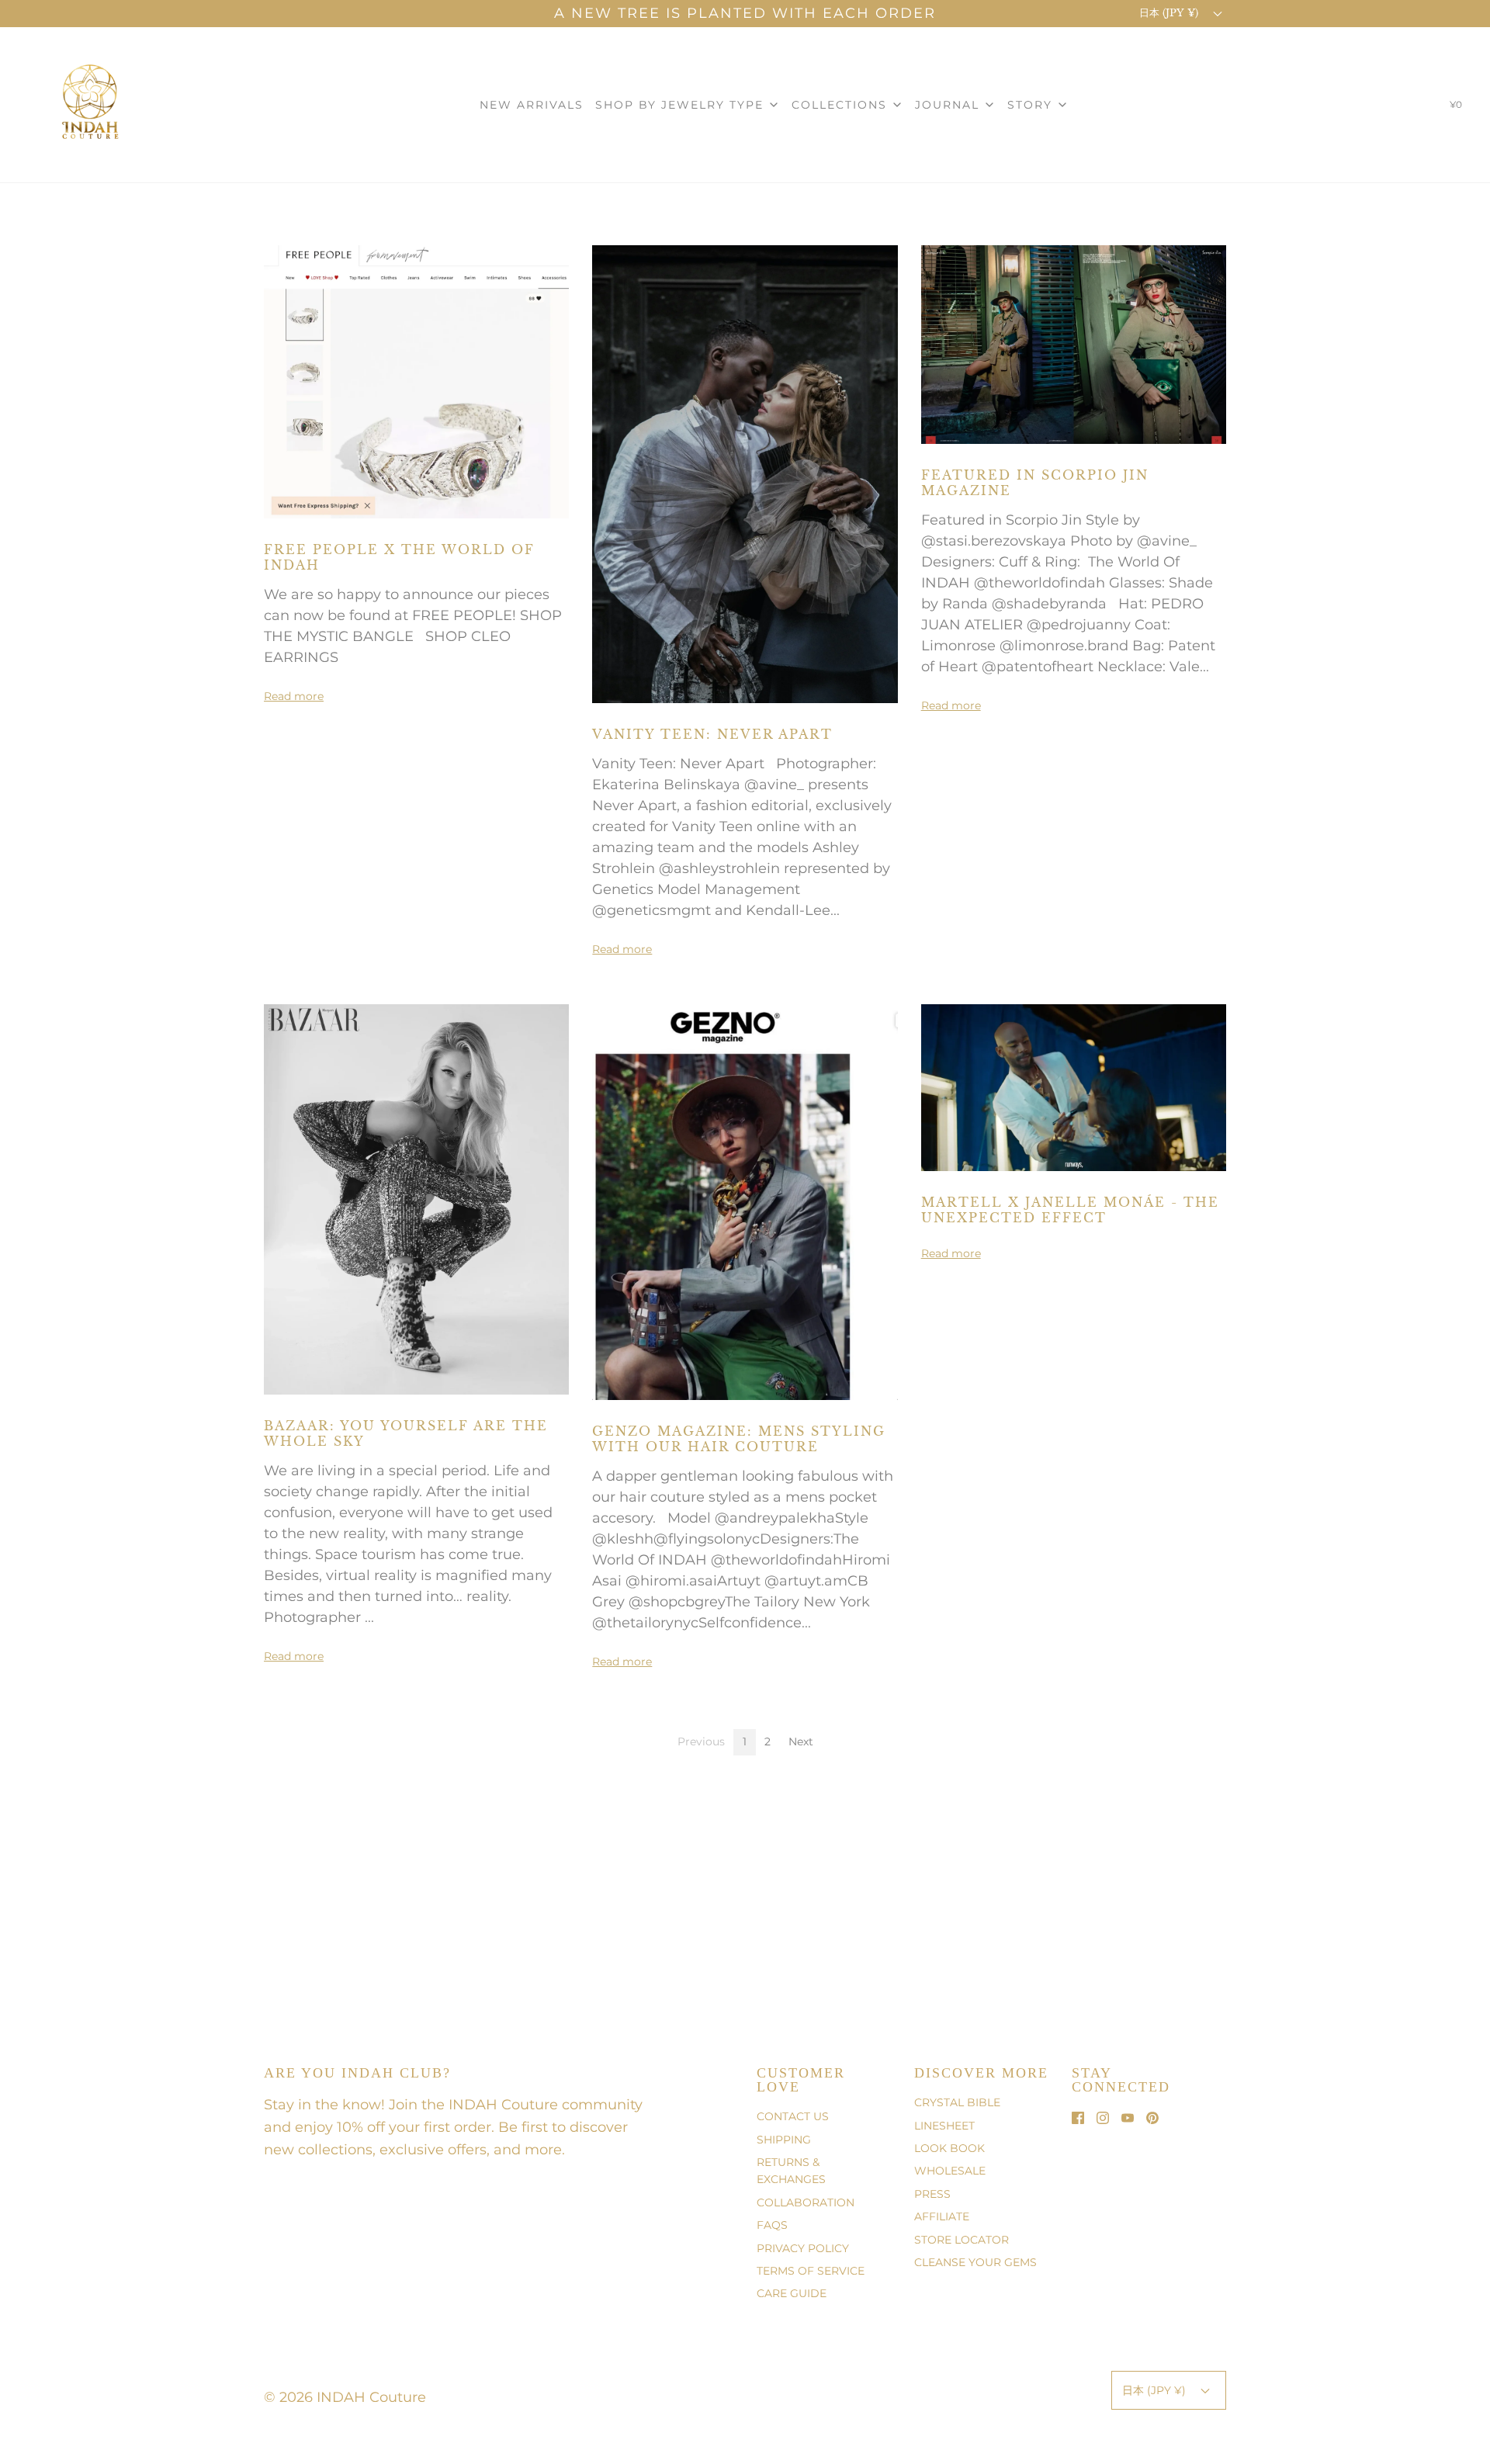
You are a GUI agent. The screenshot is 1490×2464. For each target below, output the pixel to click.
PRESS (932, 2194)
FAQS (772, 2225)
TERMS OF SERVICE (811, 2271)
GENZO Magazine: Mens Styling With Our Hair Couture (739, 1439)
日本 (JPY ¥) (1170, 13)
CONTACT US (793, 2116)
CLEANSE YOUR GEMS (975, 2262)
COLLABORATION (806, 2202)
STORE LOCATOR (962, 2240)
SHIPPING (784, 2140)
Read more (294, 696)
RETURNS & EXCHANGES (791, 2171)
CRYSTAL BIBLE (957, 2102)
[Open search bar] (1415, 108)
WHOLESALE (950, 2171)
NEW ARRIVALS (532, 105)
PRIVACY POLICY (803, 2248)
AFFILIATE (942, 2216)
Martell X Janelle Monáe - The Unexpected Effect (1070, 1210)
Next (801, 1741)
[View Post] (416, 381)
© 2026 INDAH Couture (345, 2397)
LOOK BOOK (949, 2148)
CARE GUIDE (792, 2293)
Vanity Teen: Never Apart (712, 734)
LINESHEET (944, 2126)
